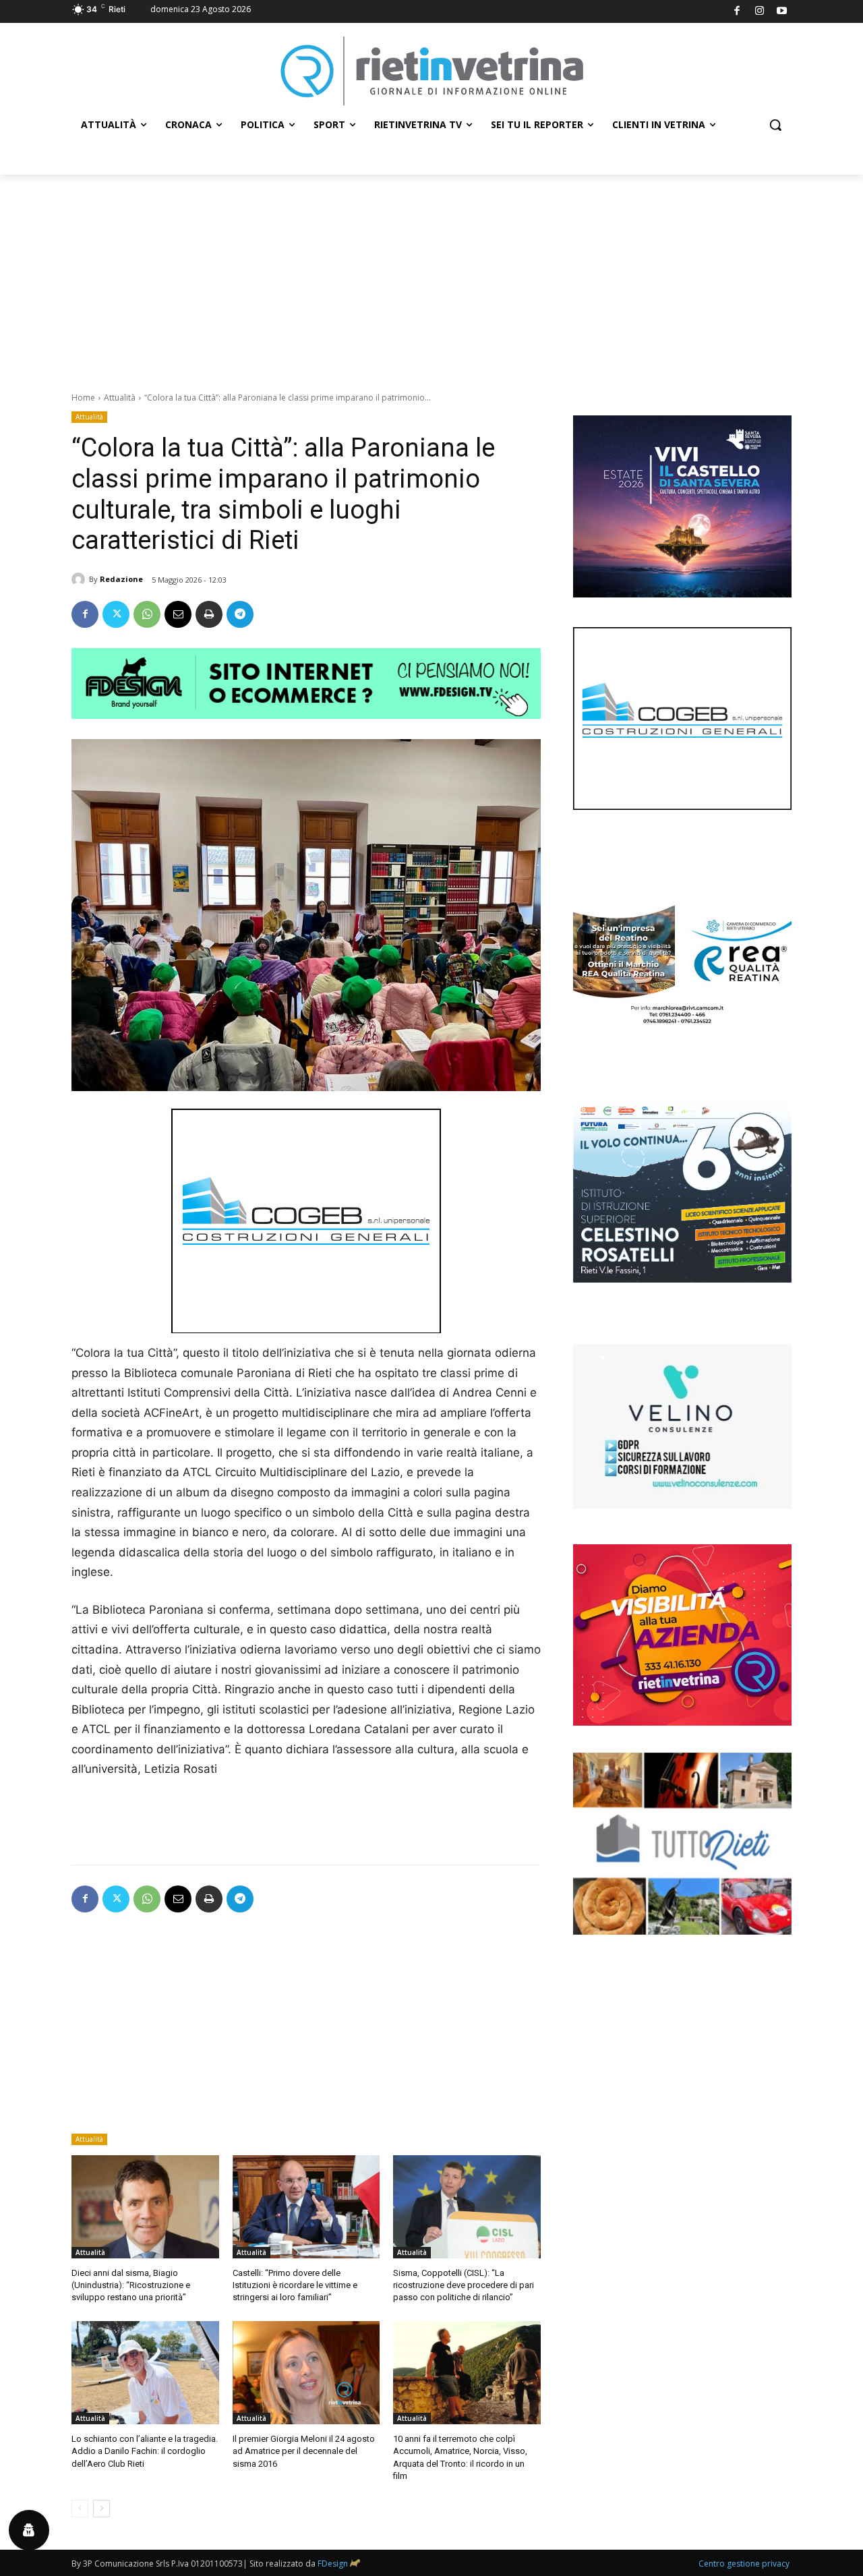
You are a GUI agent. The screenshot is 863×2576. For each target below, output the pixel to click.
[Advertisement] (431, 276)
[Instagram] (760, 12)
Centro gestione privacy (744, 2564)
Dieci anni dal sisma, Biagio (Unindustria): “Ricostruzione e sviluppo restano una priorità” (131, 2285)
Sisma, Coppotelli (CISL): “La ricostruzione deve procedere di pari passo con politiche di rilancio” (464, 2285)
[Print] (209, 614)
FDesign (333, 2564)
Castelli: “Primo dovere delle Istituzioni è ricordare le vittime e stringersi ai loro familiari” (295, 2285)
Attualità (120, 398)
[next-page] (101, 2509)
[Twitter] (116, 614)
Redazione (121, 579)
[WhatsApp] (147, 614)
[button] (775, 125)
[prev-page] (80, 2509)
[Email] (178, 614)
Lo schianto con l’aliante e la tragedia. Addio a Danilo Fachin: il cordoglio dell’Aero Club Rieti (145, 2451)
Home (83, 398)
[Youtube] (782, 12)
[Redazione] (80, 579)
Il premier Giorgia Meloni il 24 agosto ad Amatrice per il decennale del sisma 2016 (304, 2451)
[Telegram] (240, 614)
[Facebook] (737, 12)
